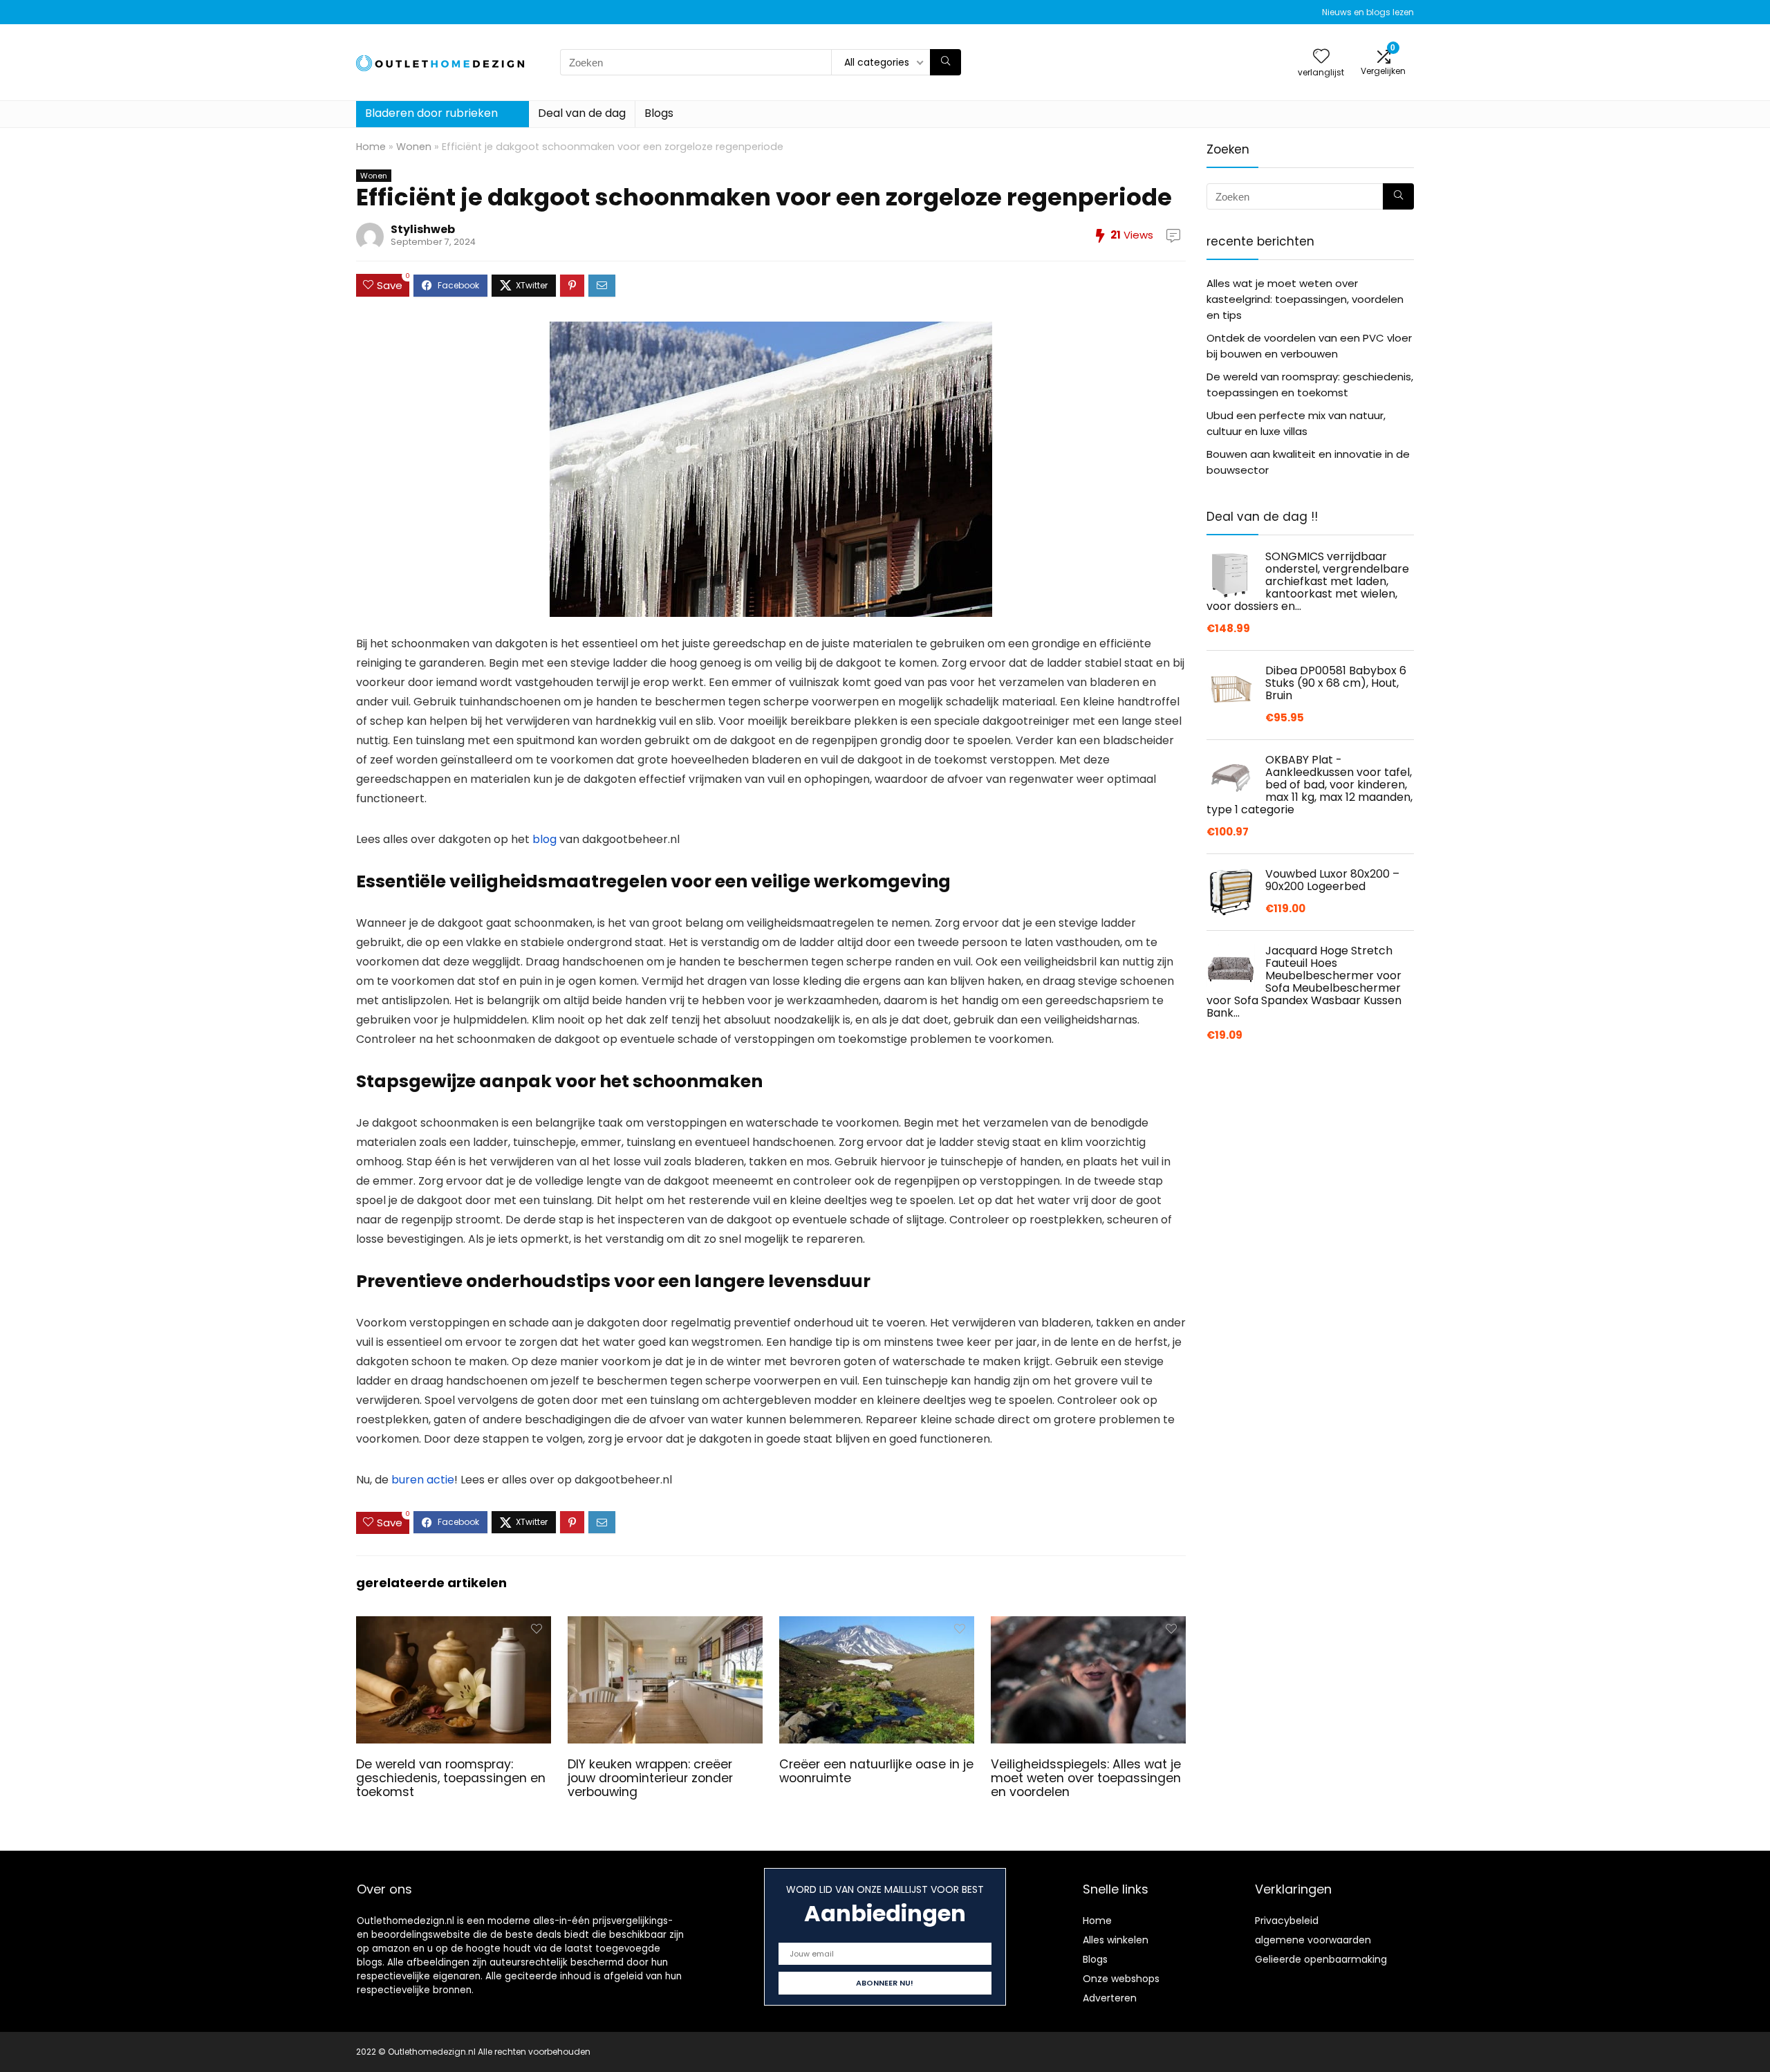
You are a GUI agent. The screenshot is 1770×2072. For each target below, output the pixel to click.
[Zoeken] (945, 62)
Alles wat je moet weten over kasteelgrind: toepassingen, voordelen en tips (1305, 299)
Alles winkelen (1116, 1940)
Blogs (659, 113)
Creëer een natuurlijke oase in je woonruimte (876, 1771)
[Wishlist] (1321, 57)
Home (371, 147)
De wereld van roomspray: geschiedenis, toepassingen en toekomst (451, 1778)
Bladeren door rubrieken (431, 113)
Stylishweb (423, 229)
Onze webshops (1121, 1979)
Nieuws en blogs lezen (1368, 12)
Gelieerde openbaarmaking (1321, 1959)
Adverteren (1110, 1998)
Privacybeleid (1287, 1921)
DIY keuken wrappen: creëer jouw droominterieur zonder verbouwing (650, 1778)
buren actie (423, 1480)
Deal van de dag (582, 113)
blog (544, 839)
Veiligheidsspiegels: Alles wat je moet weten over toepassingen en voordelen (1086, 1778)
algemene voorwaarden (1313, 1940)
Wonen (414, 147)
